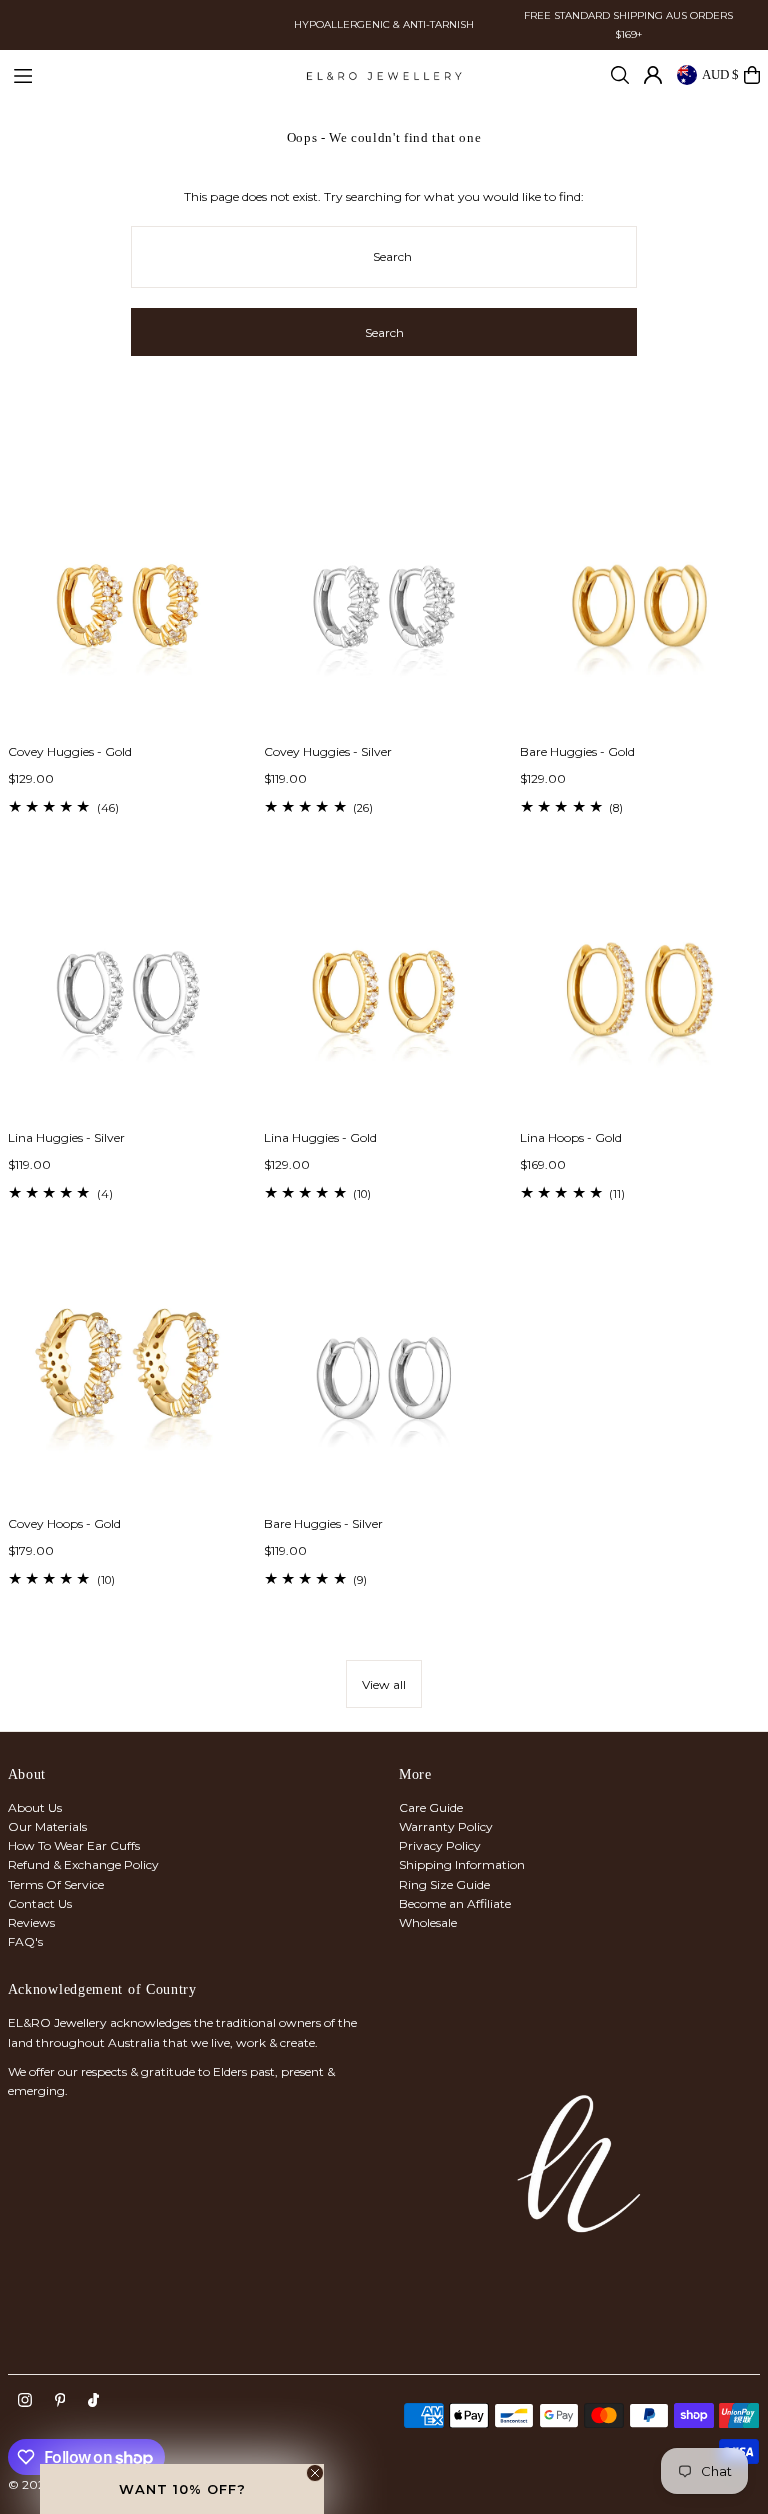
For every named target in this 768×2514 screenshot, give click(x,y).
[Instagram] (25, 2401)
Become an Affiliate (455, 1903)
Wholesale (428, 1922)
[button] (182, 2489)
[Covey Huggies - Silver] (384, 609)
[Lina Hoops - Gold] (640, 995)
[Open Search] (620, 75)
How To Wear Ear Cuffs (74, 1845)
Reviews (31, 1922)
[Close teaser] (315, 2473)
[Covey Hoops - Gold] (128, 1380)
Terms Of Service (56, 1884)
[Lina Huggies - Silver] (128, 995)
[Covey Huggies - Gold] (128, 609)
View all (384, 1684)
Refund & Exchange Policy (83, 1864)
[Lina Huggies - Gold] (384, 995)
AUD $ (720, 74)
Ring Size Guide (444, 1884)
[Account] (653, 75)
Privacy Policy (440, 1845)
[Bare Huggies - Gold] (640, 609)
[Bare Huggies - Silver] (384, 1380)
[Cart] (752, 75)
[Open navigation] (150, 74)
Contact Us (40, 1903)
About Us (35, 1807)
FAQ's (25, 1941)
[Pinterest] (60, 2401)
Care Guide (431, 1807)
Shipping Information (462, 1864)
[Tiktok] (93, 2401)
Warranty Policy (446, 1826)
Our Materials (47, 1826)
